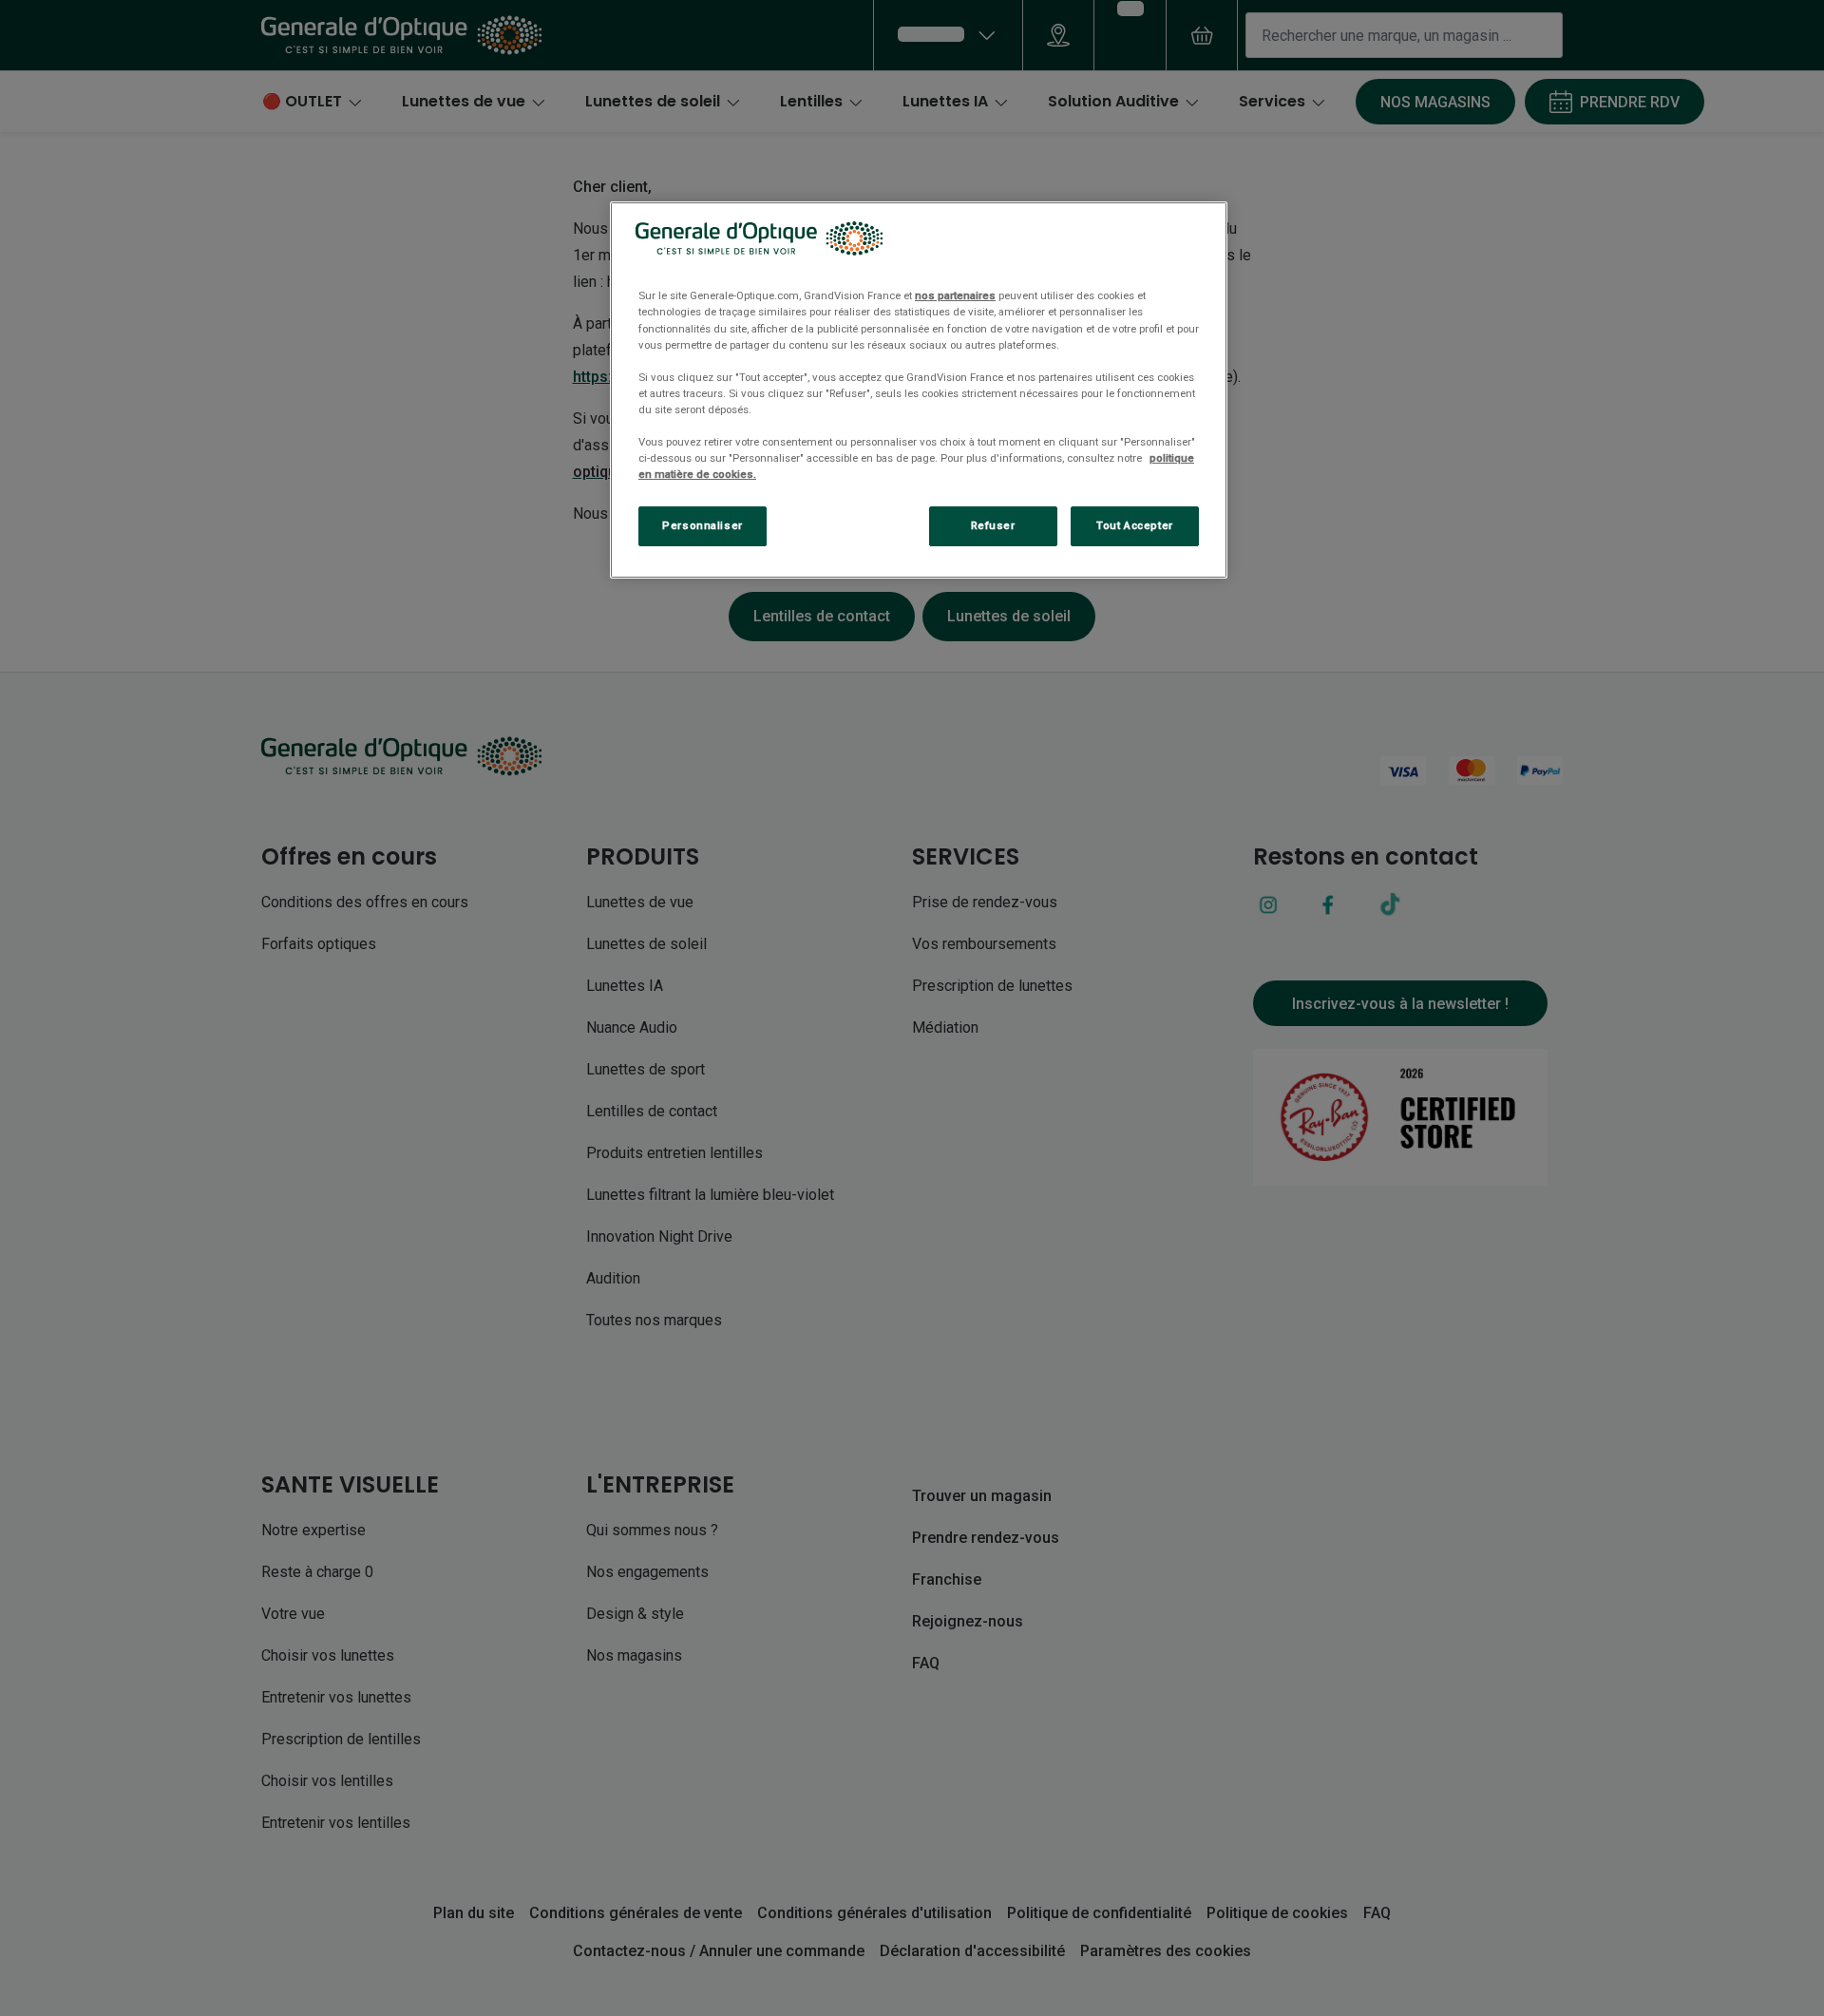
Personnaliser (702, 525)
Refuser (993, 525)
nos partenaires (955, 295)
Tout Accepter (1134, 525)
